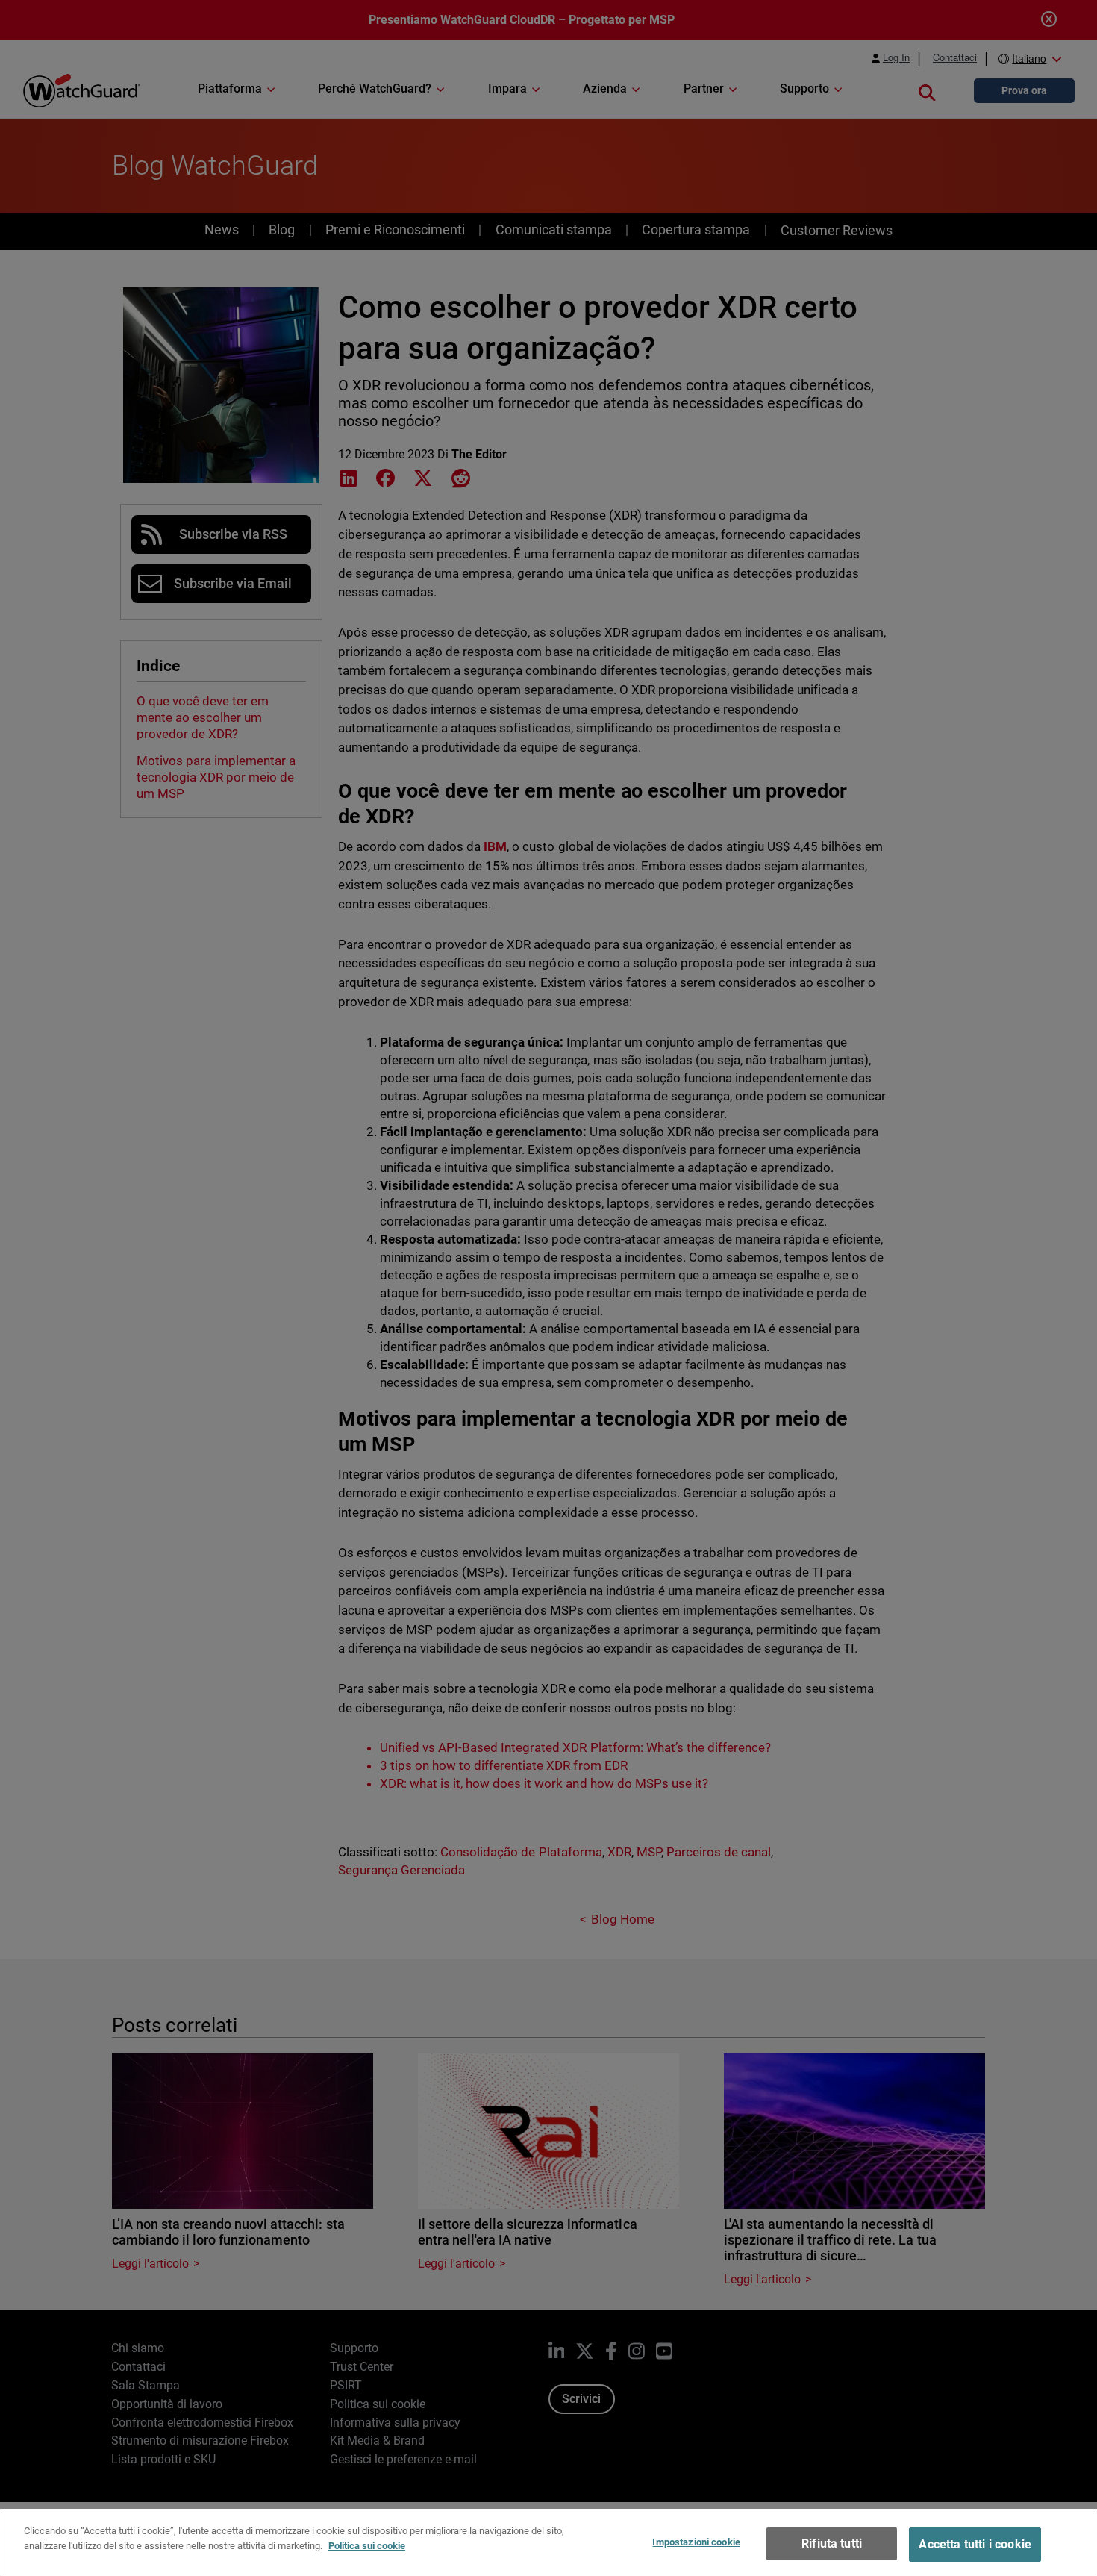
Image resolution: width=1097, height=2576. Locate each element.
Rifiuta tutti (832, 2544)
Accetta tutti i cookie (975, 2544)
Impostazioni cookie (696, 2542)
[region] (548, 2542)
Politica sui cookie (367, 2545)
